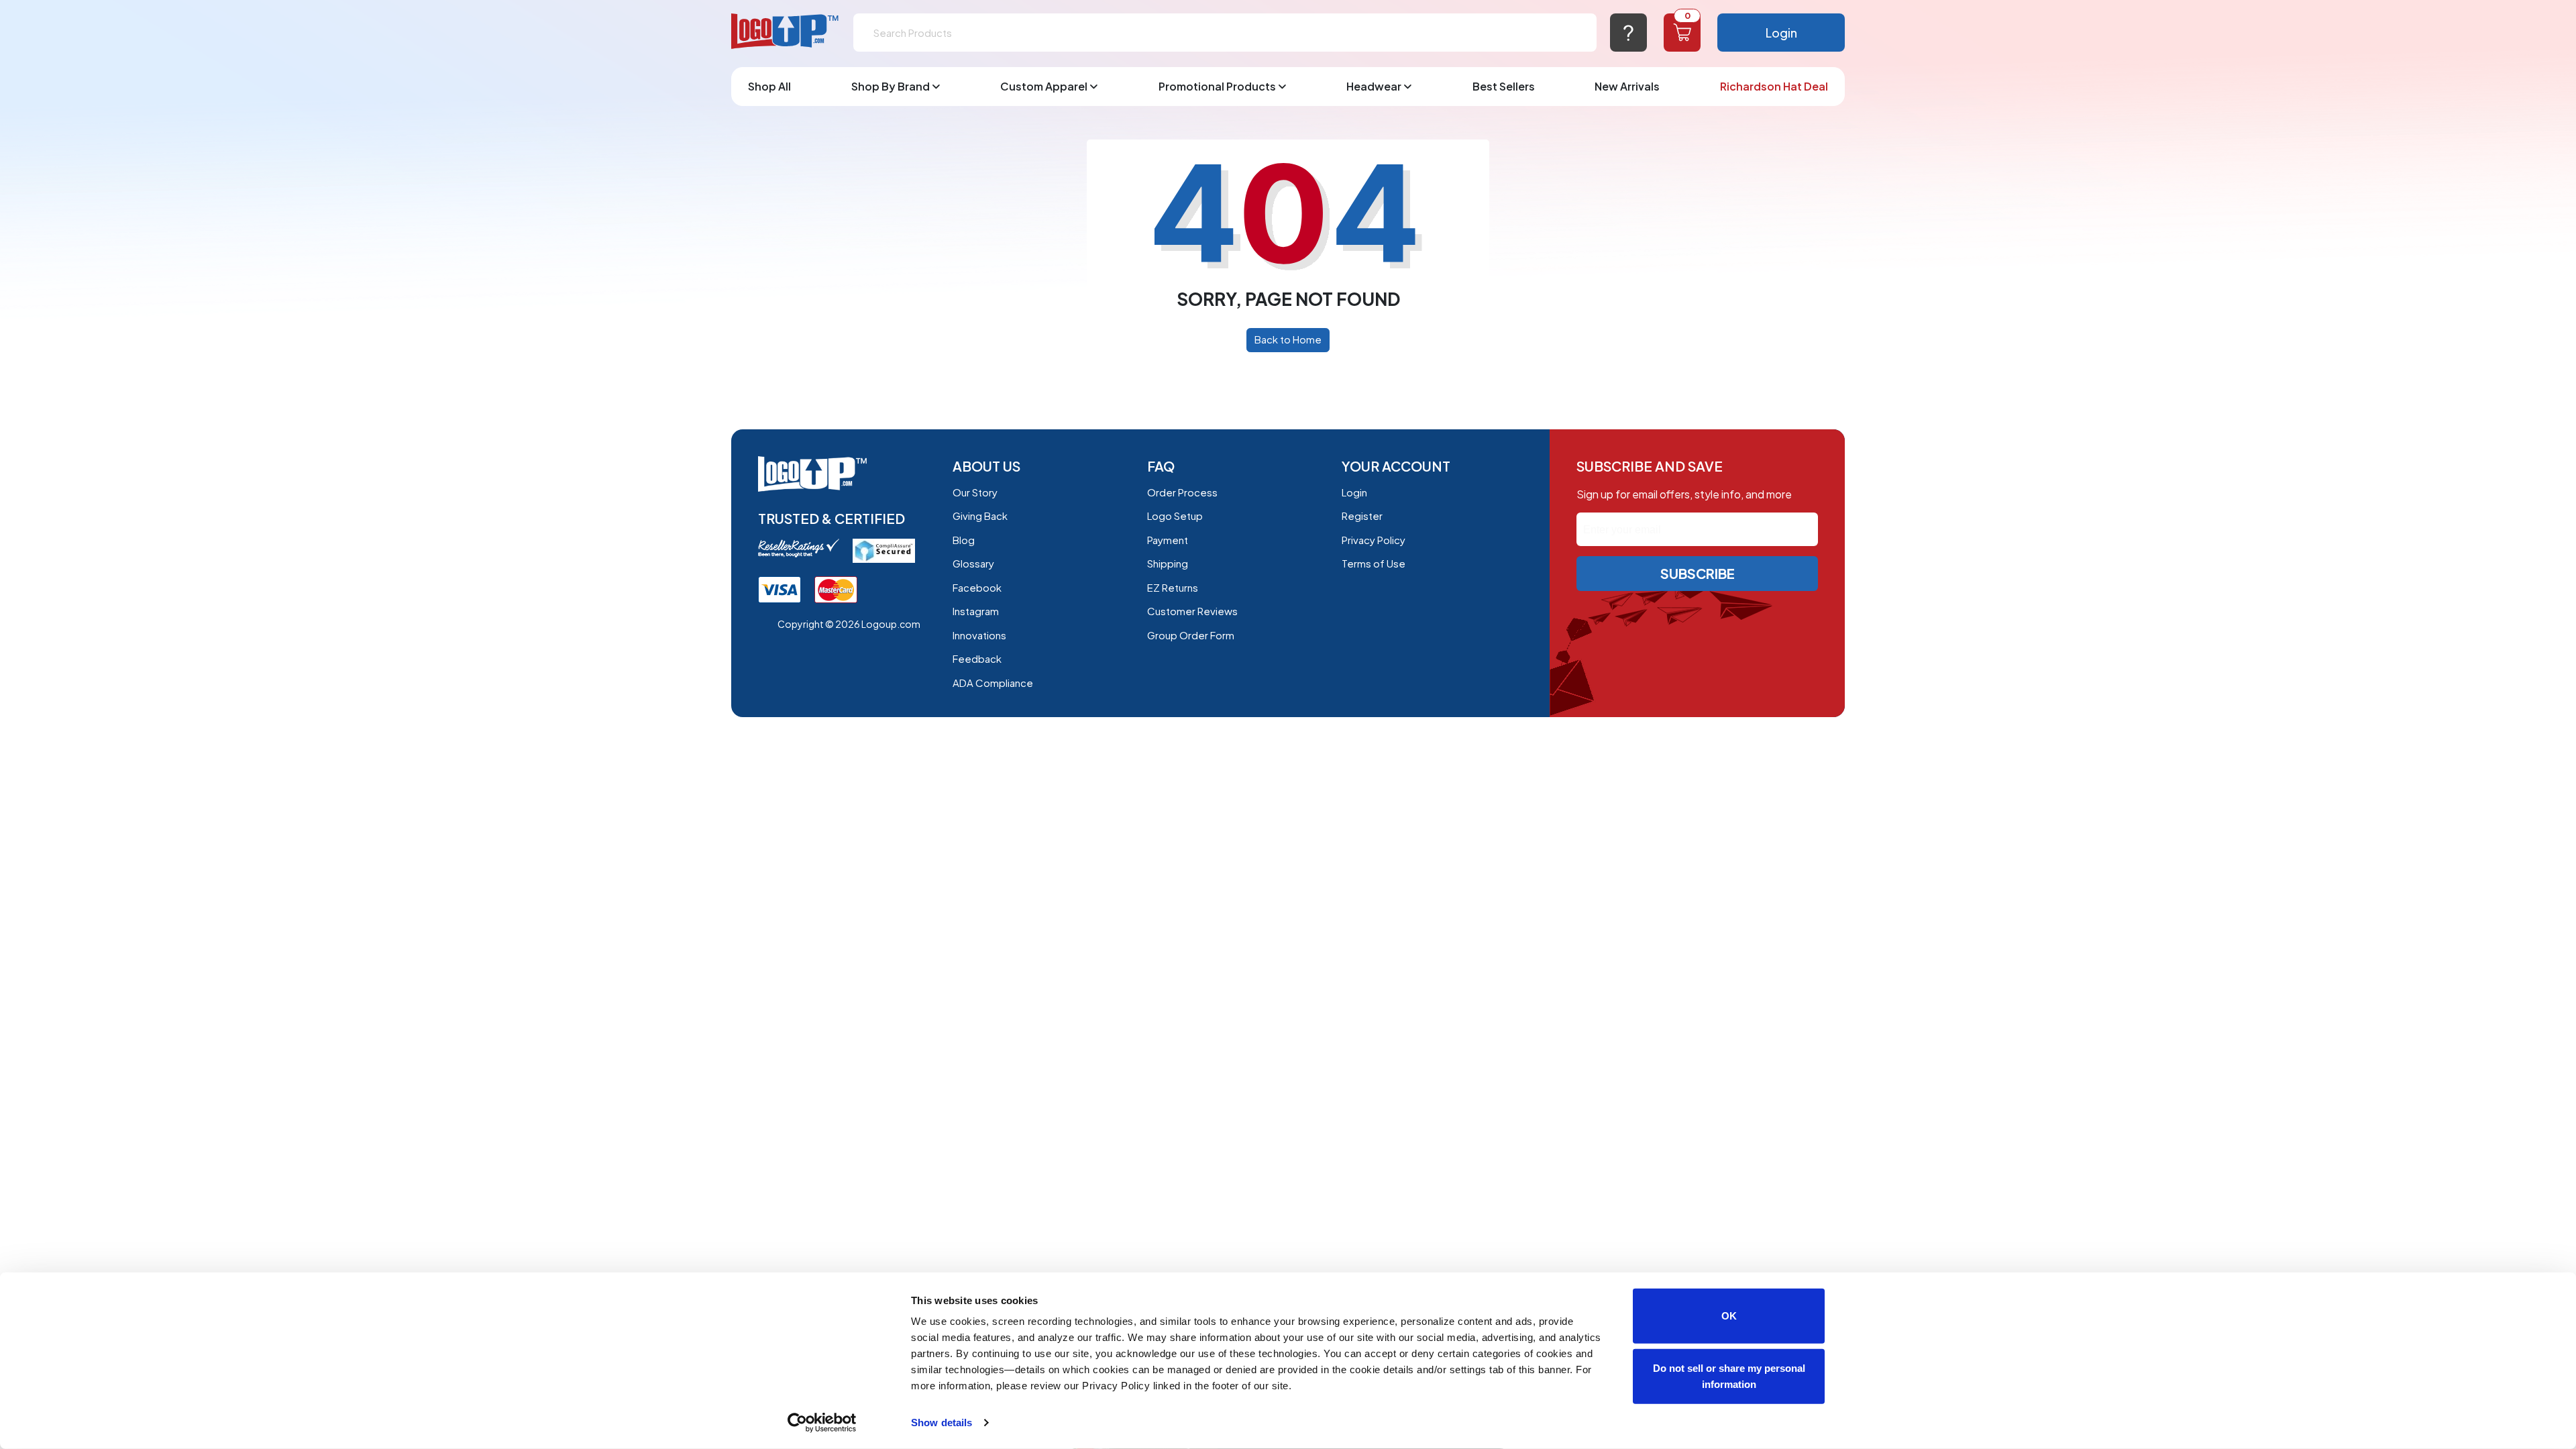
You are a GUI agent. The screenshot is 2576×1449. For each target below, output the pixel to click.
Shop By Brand (891, 86)
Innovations (979, 635)
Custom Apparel (1044, 86)
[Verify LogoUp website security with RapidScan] (884, 549)
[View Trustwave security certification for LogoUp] (780, 589)
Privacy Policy (1374, 540)
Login (1781, 33)
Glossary (973, 563)
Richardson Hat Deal (1774, 86)
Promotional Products (1217, 86)
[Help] (1628, 33)
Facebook (977, 587)
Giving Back (980, 516)
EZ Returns (1173, 587)
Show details (942, 1423)
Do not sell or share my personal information (1729, 1376)
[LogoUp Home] (786, 32)
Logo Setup (1175, 516)
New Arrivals (1627, 86)
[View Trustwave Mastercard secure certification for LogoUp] (836, 589)
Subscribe (1698, 573)
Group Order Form (1191, 635)
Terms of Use (1374, 563)
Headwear (1374, 86)
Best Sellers (1504, 86)
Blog (964, 540)
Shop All (769, 86)
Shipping (1168, 563)
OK (1729, 1316)
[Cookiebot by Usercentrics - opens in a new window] (822, 1423)
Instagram (976, 611)
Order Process (1182, 492)
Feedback (977, 658)
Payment (1168, 540)
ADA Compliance (993, 683)
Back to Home (1288, 339)
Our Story (975, 492)
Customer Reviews (1192, 611)
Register (1362, 516)
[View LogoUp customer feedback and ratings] (799, 546)
